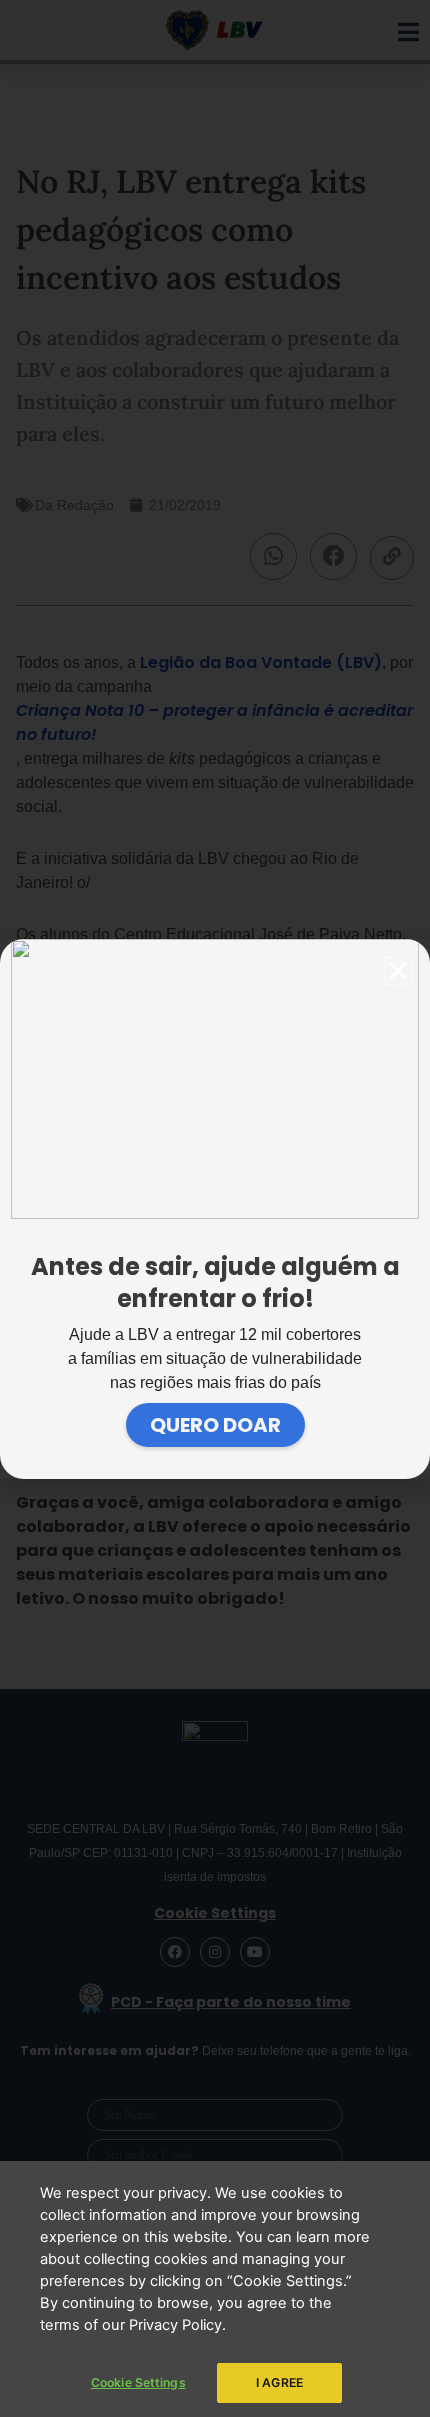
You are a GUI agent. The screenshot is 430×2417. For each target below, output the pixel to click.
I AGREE (279, 2382)
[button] (398, 971)
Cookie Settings (138, 2382)
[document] (215, 1208)
